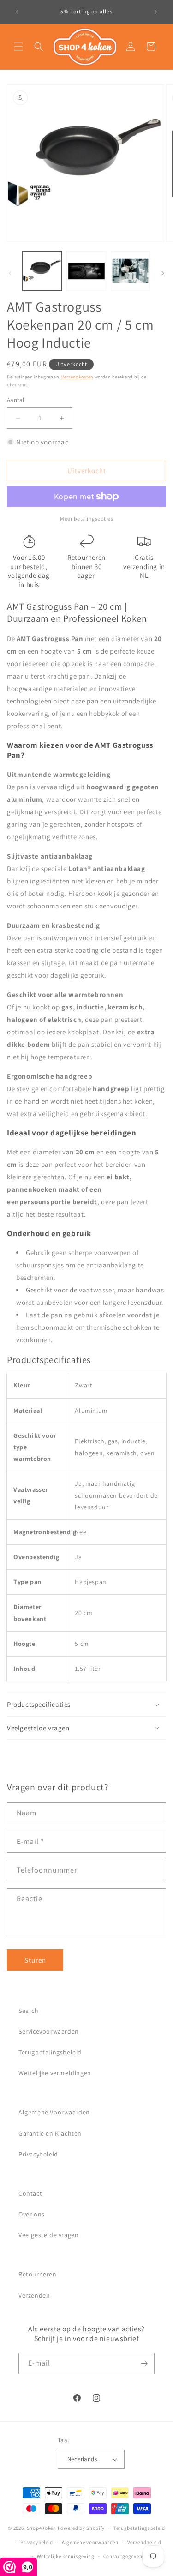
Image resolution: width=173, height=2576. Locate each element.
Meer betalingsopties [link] (86, 519)
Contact (30, 2193)
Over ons (32, 2214)
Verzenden (34, 2295)
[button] (18, 47)
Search (29, 2011)
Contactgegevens (124, 2556)
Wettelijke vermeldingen (55, 2073)
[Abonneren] (144, 2363)
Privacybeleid (38, 2154)
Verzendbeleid (144, 2542)
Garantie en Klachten (50, 2133)
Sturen (35, 1960)
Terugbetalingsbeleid (50, 2052)
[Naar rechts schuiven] (163, 273)
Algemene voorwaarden (90, 2542)
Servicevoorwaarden (49, 2031)
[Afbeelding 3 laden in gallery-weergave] (130, 271)
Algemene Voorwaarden (54, 2112)
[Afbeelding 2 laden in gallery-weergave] (86, 271)
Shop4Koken (42, 2528)
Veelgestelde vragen (48, 2235)
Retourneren (38, 2274)
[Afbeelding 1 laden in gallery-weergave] (42, 271)
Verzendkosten (77, 377)
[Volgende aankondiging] (156, 12)
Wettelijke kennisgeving (66, 2556)
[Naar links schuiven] (10, 273)
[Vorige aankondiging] (17, 12)
